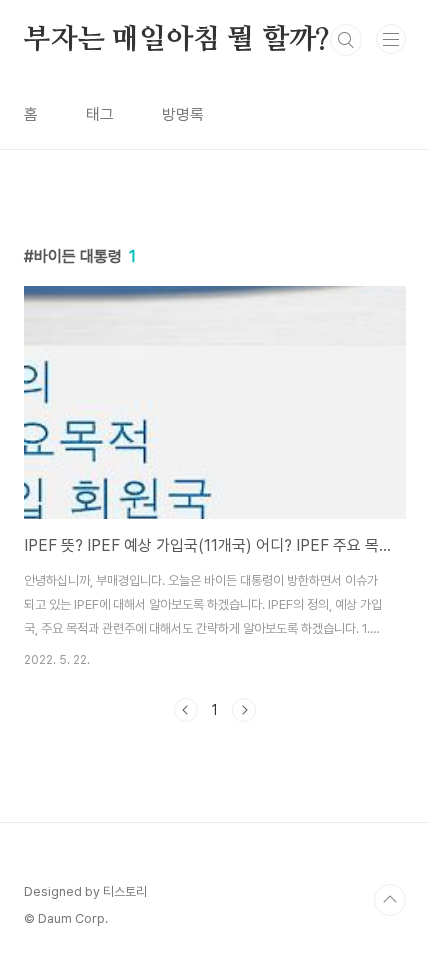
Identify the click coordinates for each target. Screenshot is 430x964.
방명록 (183, 114)
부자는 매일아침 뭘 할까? (177, 40)
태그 (100, 114)
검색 (346, 40)
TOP (390, 900)
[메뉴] (391, 39)
